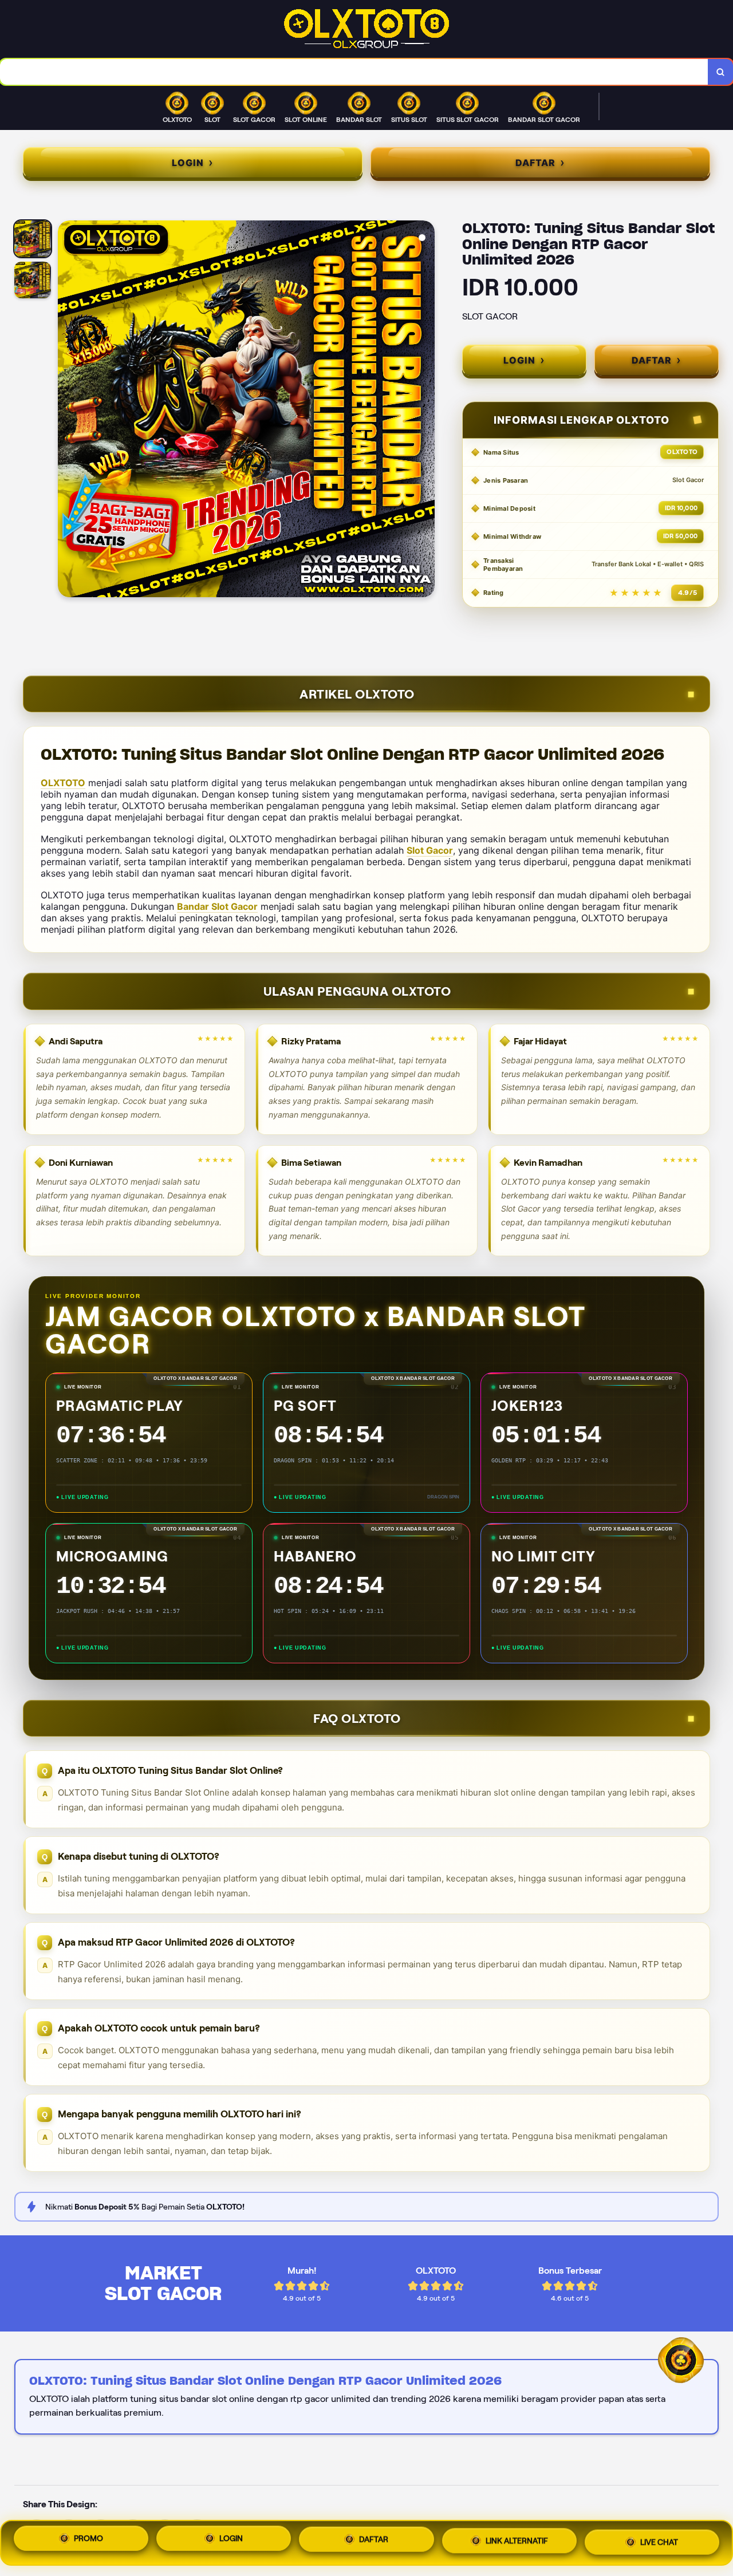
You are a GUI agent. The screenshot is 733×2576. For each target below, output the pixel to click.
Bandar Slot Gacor (217, 906)
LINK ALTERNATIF (517, 2540)
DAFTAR (374, 2542)
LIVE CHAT (659, 2539)
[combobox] (354, 72)
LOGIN (231, 2543)
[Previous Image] (67, 411)
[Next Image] (425, 411)
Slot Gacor (430, 850)
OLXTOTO (63, 783)
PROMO (88, 2543)
